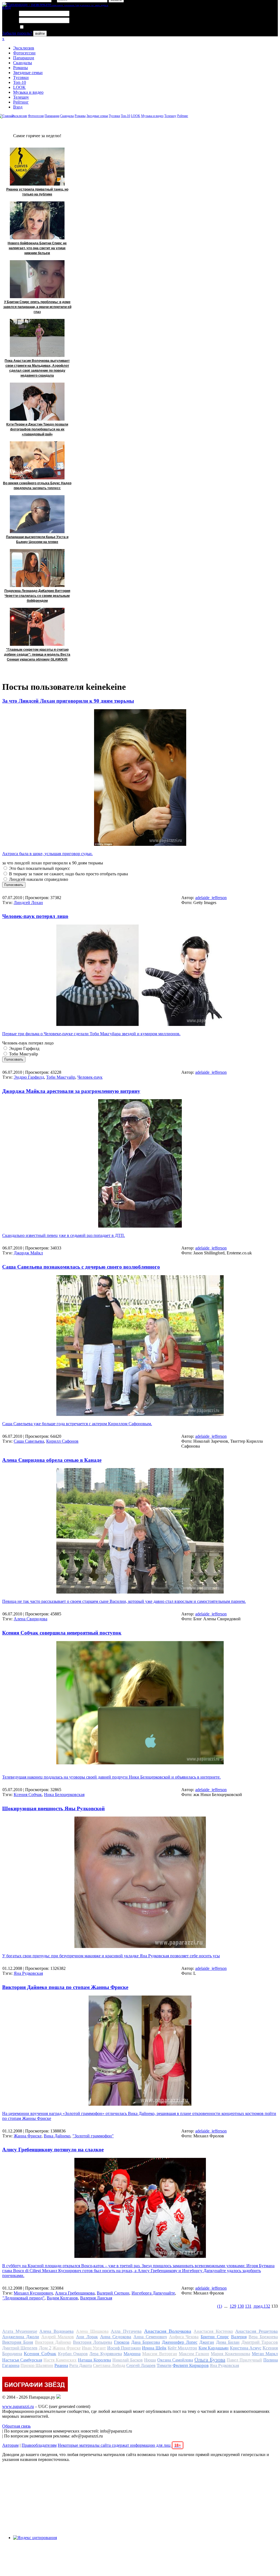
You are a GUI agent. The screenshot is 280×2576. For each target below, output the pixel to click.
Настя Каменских (60, 2360)
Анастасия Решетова (256, 2331)
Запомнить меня (40, 27)
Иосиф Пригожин (124, 2348)
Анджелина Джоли (21, 2337)
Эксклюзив (24, 48)
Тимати (164, 2365)
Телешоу (21, 97)
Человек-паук (90, 1077)
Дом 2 (45, 2348)
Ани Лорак (87, 2337)
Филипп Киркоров (191, 2365)
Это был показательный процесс (39, 868)
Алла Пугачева (126, 2331)
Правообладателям (39, 2445)
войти (40, 33)
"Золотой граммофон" (93, 2136)
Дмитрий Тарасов (260, 2342)
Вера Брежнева (263, 2337)
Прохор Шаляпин (37, 2365)
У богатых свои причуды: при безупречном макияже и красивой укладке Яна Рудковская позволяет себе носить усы (111, 1956)
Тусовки (21, 77)
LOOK (19, 87)
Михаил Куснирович (33, 2293)
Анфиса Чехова (184, 2337)
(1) (220, 2306)
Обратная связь (16, 2426)
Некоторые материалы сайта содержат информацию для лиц (119, 2445)
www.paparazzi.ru (18, 2406)
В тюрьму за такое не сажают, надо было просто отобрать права (68, 874)
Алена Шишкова (92, 2331)
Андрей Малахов (58, 2337)
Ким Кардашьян (214, 2348)
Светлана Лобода (109, 2365)
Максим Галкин (194, 2354)
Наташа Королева (94, 2360)
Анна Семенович (150, 2337)
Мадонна (132, 2354)
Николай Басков (128, 2360)
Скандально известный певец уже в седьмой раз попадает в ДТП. (64, 1235)
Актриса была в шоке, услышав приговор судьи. (47, 854)
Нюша (150, 2360)
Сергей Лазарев (141, 2365)
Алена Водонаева (56, 2331)
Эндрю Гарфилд (24, 1048)
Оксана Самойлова (175, 2360)
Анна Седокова (116, 2337)
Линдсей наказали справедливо (38, 879)
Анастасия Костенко (213, 2331)
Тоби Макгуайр (23, 1054)
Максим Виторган (160, 2354)
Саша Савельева (29, 1441)
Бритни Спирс (215, 2337)
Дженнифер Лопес (180, 2342)
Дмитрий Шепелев (20, 2348)
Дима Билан (228, 2342)
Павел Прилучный (244, 2360)
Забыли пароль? (17, 33)
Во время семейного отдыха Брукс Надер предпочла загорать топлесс (37, 486)
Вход (18, 107)
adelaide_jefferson (211, 898)
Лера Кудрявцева (106, 2354)
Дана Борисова (146, 2342)
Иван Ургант (94, 2348)
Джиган (207, 2342)
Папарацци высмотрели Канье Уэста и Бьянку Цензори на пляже (37, 539)
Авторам (10, 2445)
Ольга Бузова (210, 2360)
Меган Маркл (265, 2354)
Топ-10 (20, 82)
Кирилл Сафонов (62, 1441)
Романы (21, 68)
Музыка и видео (28, 92)
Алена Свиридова (30, 1619)
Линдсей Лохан (28, 903)
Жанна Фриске (28, 2136)
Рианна (61, 2365)
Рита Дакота (81, 2365)
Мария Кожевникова (230, 2354)
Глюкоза (122, 2342)
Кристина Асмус (246, 2348)
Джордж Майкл (28, 1253)
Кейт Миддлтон (182, 2348)
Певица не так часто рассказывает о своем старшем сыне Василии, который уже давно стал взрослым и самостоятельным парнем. (124, 1601)
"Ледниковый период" (24, 2298)
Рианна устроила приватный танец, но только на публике (37, 192)
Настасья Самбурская (22, 2360)
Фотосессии (24, 53)
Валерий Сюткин (113, 2293)
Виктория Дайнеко (53, 2342)
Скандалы (23, 63)
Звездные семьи (28, 73)
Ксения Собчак (28, 1795)
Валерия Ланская (96, 2298)
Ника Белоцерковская (64, 1795)
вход (6, 7)
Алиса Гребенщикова (75, 2293)
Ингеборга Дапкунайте (153, 2293)
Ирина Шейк (154, 2348)
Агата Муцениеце (20, 2331)
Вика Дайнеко (57, 2136)
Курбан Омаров (73, 2354)
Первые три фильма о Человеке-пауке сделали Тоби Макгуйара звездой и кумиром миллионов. (91, 1034)
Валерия (239, 2337)
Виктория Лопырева (93, 2342)
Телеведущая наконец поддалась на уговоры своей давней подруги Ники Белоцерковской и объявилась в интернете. (111, 1777)
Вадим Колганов (62, 2298)
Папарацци (24, 58)
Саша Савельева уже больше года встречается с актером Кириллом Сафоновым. (77, 1424)
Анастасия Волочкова (168, 2331)
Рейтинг (21, 102)
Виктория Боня (18, 2342)
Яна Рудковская (28, 1973)
